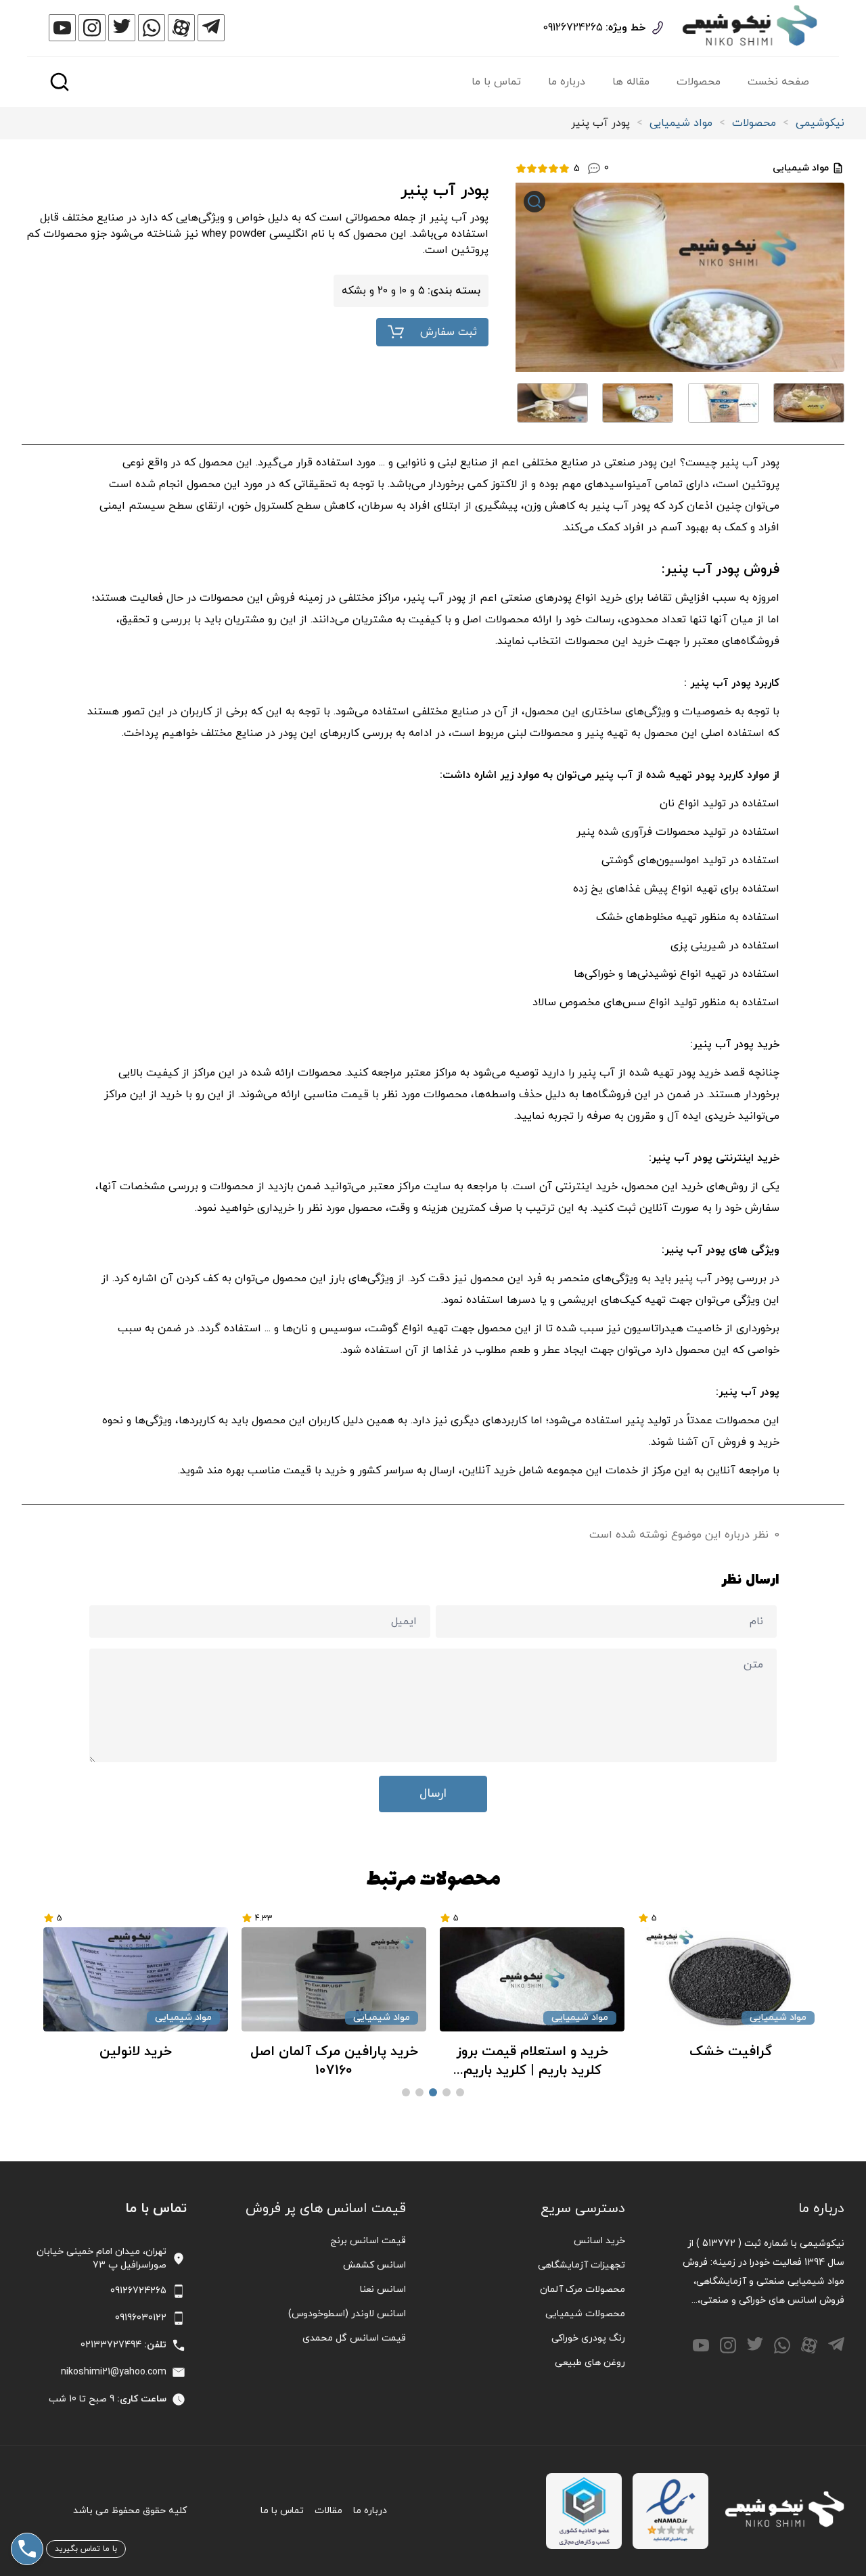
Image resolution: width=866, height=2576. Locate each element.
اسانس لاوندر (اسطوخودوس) (347, 2314)
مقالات (328, 2511)
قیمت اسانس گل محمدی (354, 2338)
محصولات (699, 82)
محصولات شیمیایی (585, 2314)
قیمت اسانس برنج (368, 2241)
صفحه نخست (778, 82)
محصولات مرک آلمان (583, 2290)
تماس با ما (496, 82)
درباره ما (567, 82)
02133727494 (111, 2345)
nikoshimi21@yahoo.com (114, 2372)
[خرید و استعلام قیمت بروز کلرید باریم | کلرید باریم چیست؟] (672, 1979)
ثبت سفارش (449, 332)
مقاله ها (631, 82)
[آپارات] (181, 28)
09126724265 (573, 28)
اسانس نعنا (383, 2290)
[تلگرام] (211, 28)
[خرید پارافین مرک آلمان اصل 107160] (474, 1979)
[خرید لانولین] (276, 1979)
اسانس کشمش (374, 2265)
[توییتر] (122, 28)
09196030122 (141, 2318)
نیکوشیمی (820, 123)
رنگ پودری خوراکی (588, 2338)
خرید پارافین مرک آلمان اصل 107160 (474, 2061)
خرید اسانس (599, 2241)
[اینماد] (670, 2511)
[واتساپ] (152, 28)
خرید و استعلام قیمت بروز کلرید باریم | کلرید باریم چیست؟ (672, 2061)
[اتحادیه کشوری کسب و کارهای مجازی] (584, 2511)
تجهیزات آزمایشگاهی (582, 2265)
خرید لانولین (276, 2052)
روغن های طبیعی (590, 2363)
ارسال (433, 1794)
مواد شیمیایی (681, 123)
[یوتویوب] (62, 28)
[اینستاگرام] (92, 28)
